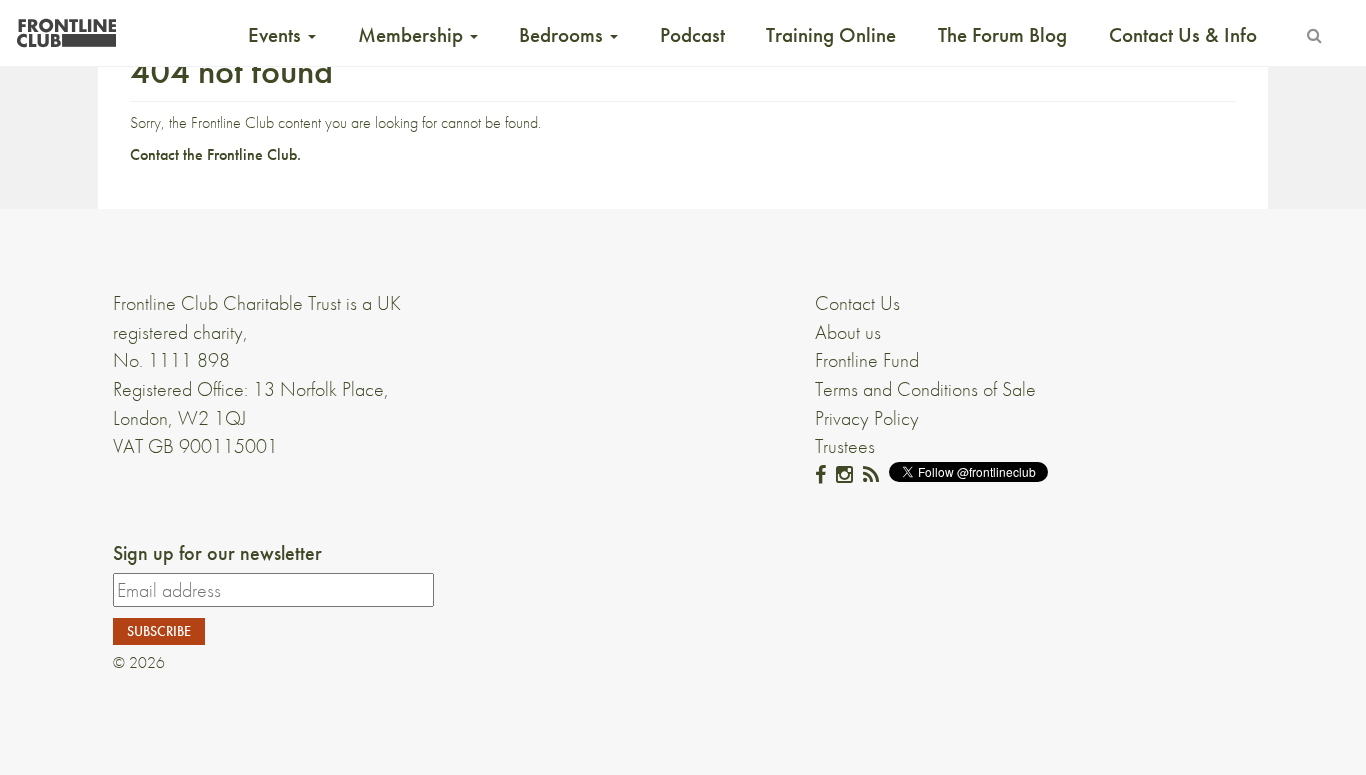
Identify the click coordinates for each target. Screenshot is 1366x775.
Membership (413, 35)
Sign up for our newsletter (217, 553)
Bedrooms (563, 35)
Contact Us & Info (1183, 35)
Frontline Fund (867, 360)
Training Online (831, 35)
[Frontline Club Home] (66, 27)
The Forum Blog (1002, 35)
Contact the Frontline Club (213, 154)
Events (277, 35)
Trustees (845, 446)
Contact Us (857, 303)
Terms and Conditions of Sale (925, 389)
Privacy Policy (867, 418)
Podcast (692, 35)
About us (848, 332)
